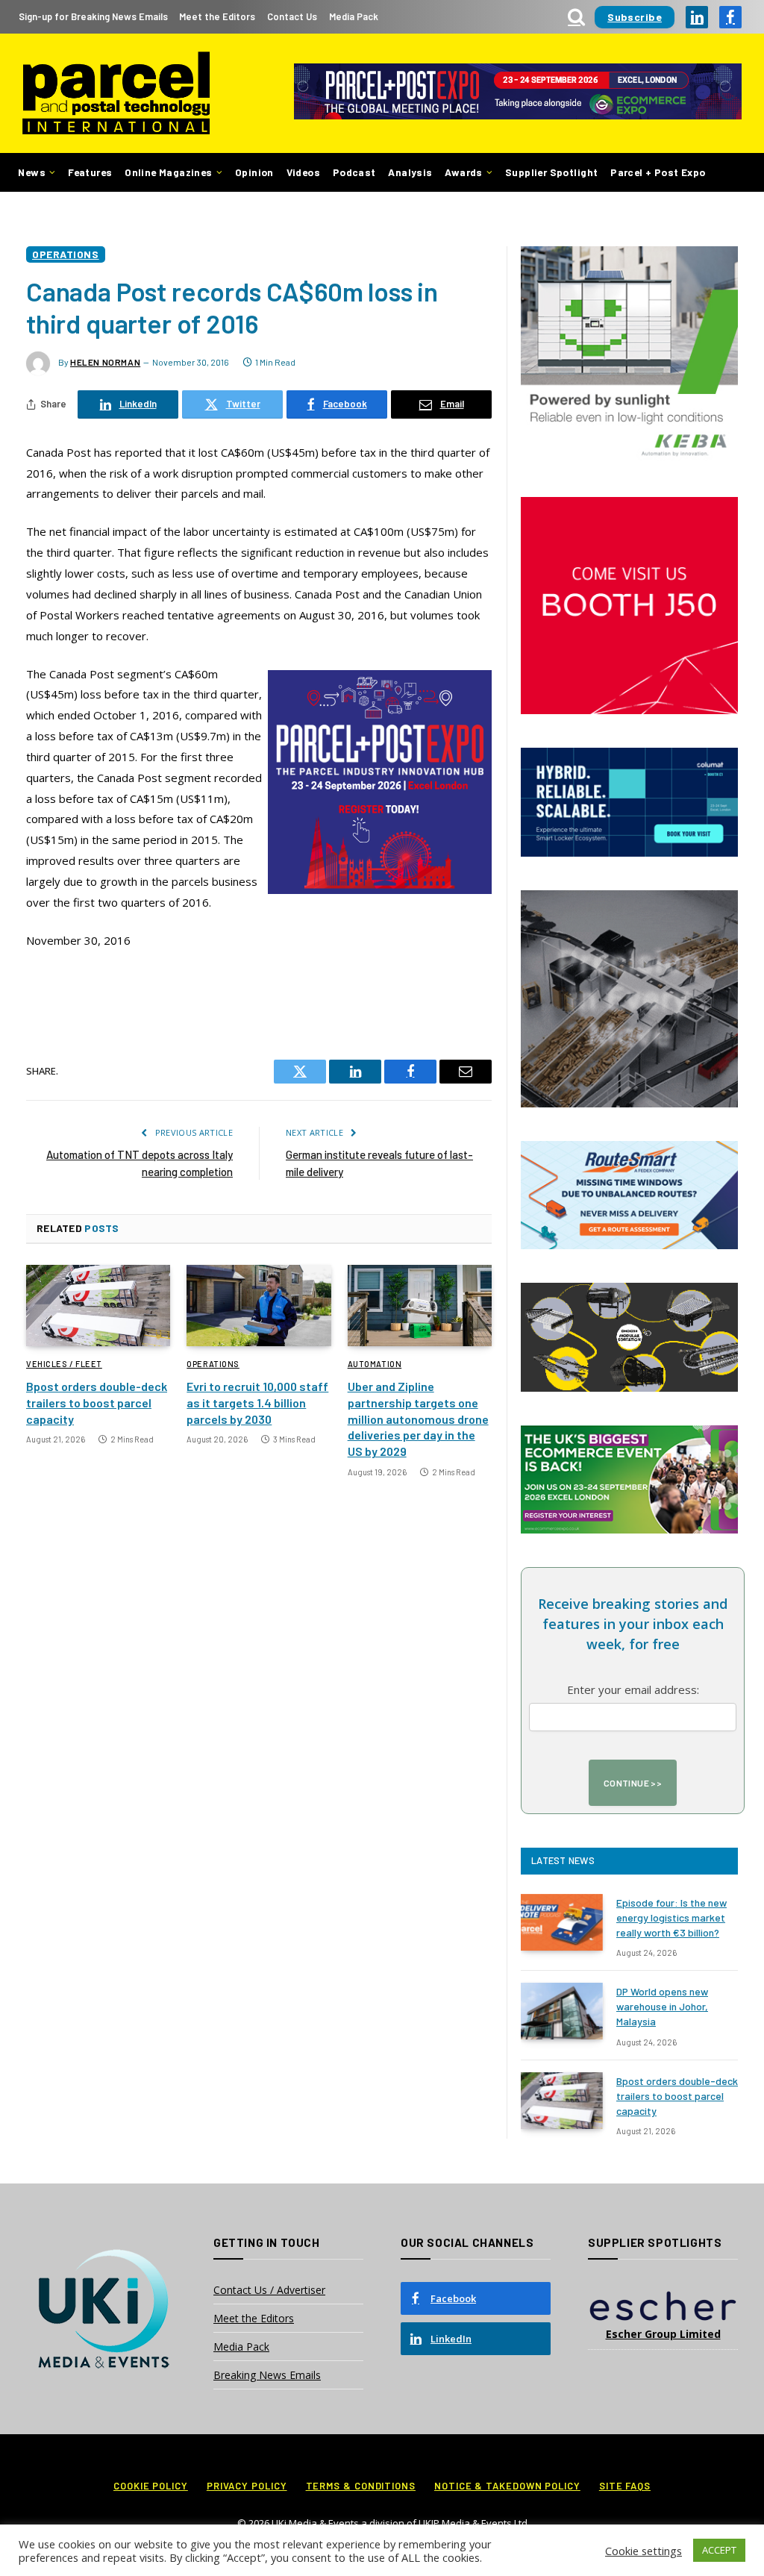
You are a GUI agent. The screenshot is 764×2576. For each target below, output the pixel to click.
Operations (66, 254)
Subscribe (635, 17)
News (32, 172)
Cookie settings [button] (644, 2551)
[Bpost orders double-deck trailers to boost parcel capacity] (98, 1306)
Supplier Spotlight (551, 172)
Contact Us (292, 16)
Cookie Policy (151, 2486)
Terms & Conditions (361, 2486)
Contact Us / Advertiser (269, 2290)
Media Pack (354, 16)
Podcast (354, 172)
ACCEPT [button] (719, 2550)
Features (90, 172)
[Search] (576, 17)
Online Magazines (168, 172)
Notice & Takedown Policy (507, 2486)
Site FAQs (625, 2486)
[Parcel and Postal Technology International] (116, 94)
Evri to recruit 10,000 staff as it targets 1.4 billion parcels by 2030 (257, 1403)
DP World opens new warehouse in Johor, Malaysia (662, 2006)
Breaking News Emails (267, 2375)
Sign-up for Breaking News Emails (93, 16)
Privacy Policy (247, 2486)
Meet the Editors (217, 16)
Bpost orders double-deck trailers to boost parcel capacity (97, 1403)
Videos (303, 172)
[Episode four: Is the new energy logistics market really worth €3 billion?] (562, 1922)
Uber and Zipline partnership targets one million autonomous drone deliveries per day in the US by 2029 (418, 1419)
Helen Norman (105, 362)
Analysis (410, 172)
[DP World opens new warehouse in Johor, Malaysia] (562, 2011)
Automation (375, 1364)
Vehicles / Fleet (64, 1364)
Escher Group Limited (663, 2334)
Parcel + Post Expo (658, 172)
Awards (463, 172)
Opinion (254, 172)
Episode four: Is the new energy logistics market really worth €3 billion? (671, 1917)
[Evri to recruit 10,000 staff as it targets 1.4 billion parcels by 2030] (259, 1306)
